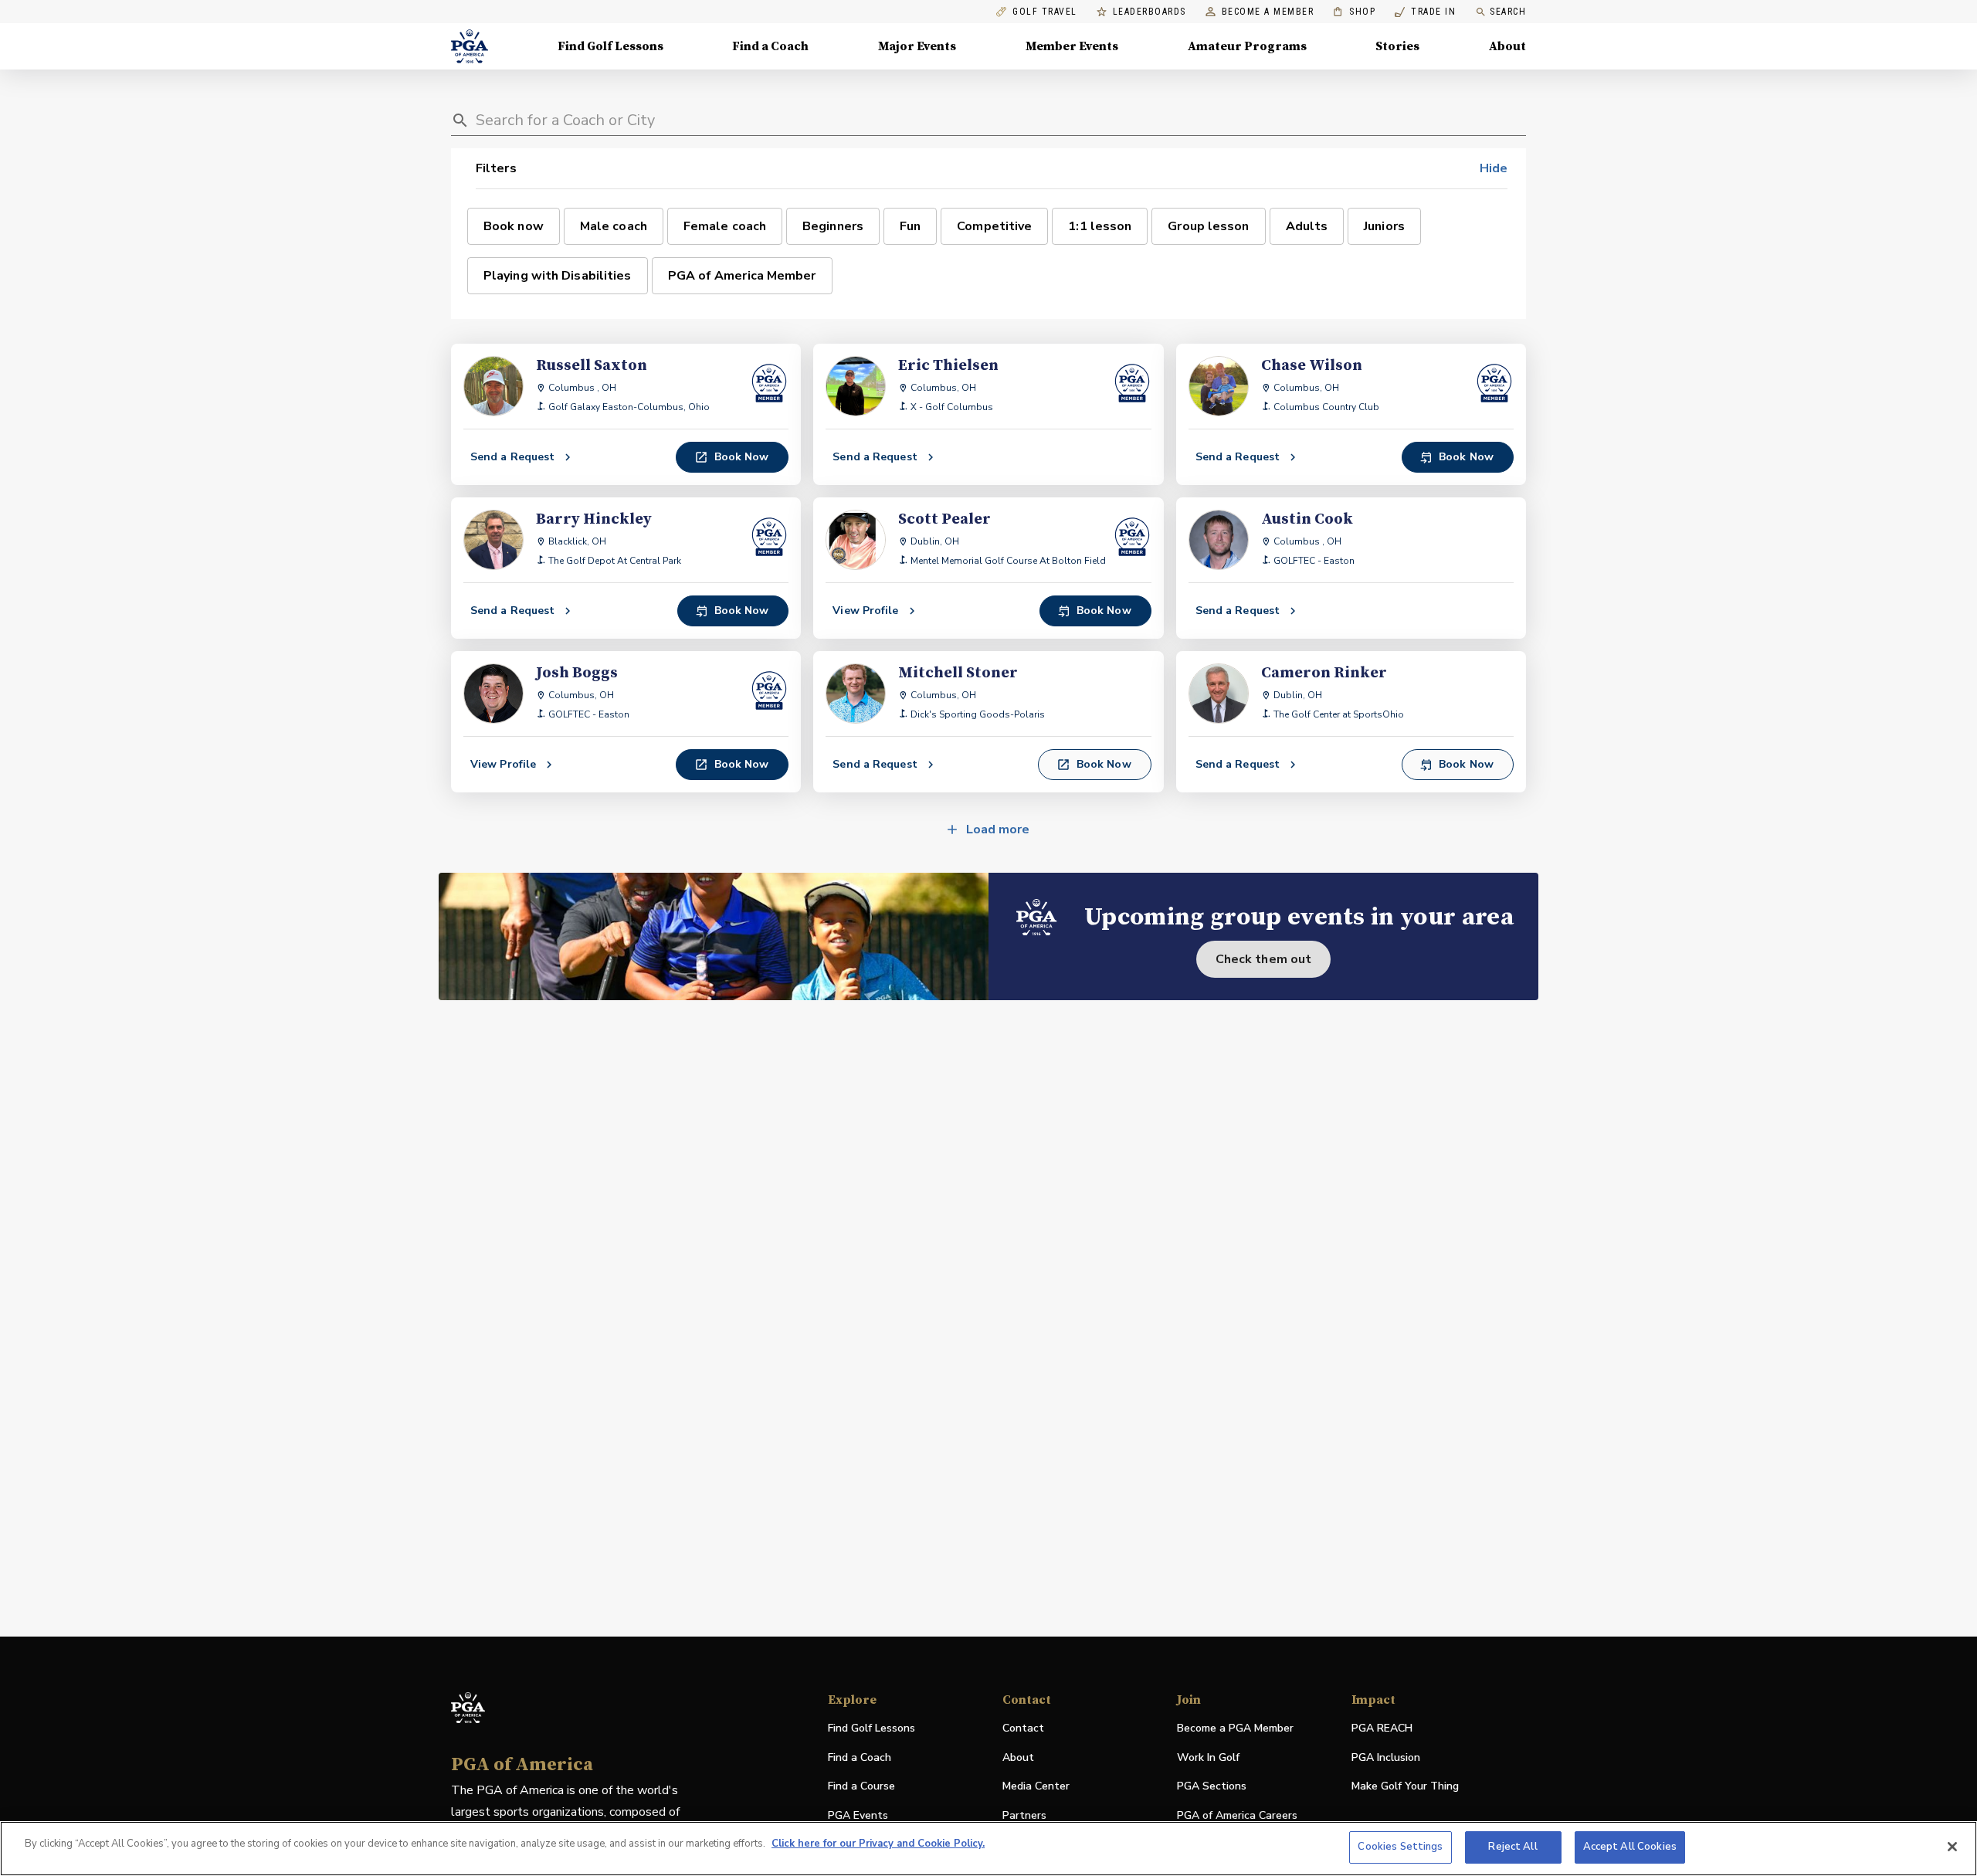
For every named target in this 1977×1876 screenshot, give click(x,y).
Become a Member (1268, 12)
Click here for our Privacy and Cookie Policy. (878, 1844)
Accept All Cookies (1630, 1847)
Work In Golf (1208, 1757)
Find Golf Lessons (610, 46)
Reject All (1512, 1847)
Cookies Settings (1400, 1847)
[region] (988, 1849)
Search (1508, 12)
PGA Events (858, 1815)
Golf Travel (1045, 12)
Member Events (1072, 46)
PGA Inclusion (1386, 1757)
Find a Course (861, 1786)
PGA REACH (1382, 1729)
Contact (1023, 1728)
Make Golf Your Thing (1405, 1787)
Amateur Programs (1247, 46)
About (1507, 46)
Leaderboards (1150, 12)
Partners (1024, 1815)
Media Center (1036, 1787)
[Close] (1952, 1847)
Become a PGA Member (1235, 1728)
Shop (1354, 12)
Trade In (1425, 12)
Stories (1397, 46)
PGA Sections (1212, 1786)
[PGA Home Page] (470, 46)
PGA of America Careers (1237, 1816)
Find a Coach (770, 46)
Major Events (917, 46)
